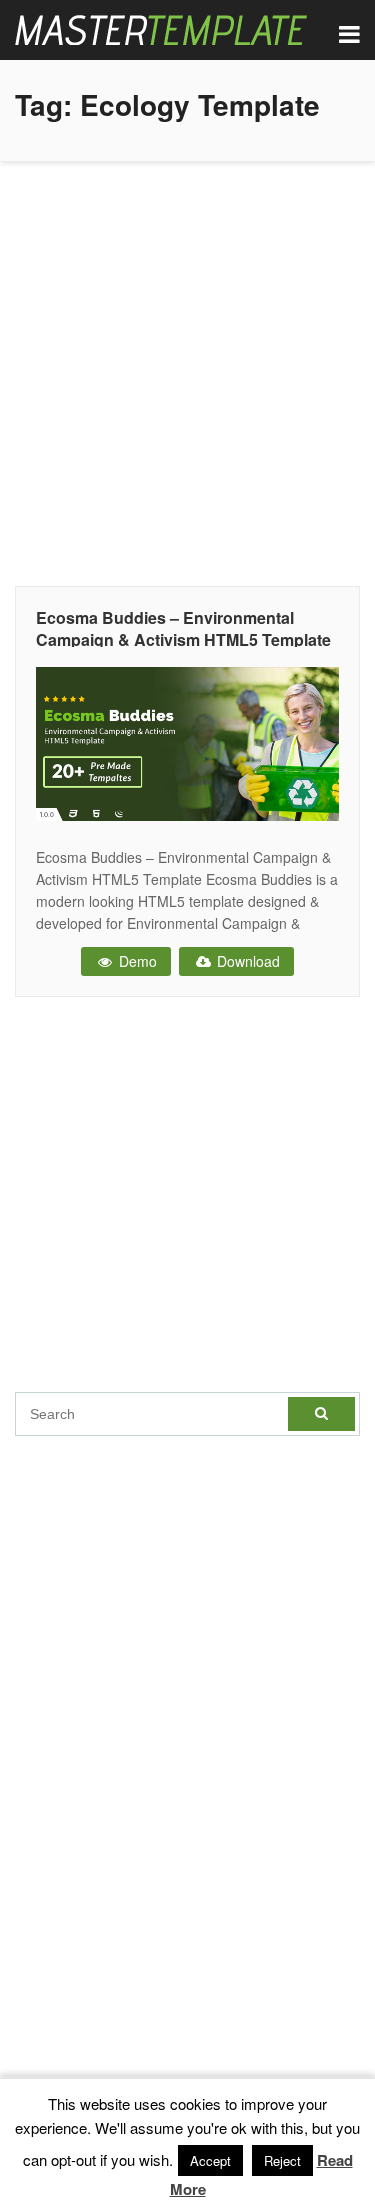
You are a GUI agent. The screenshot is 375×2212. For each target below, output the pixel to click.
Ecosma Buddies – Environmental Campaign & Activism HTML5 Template (183, 628)
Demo (136, 961)
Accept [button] (210, 2160)
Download (246, 961)
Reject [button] (282, 2160)
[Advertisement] (187, 368)
